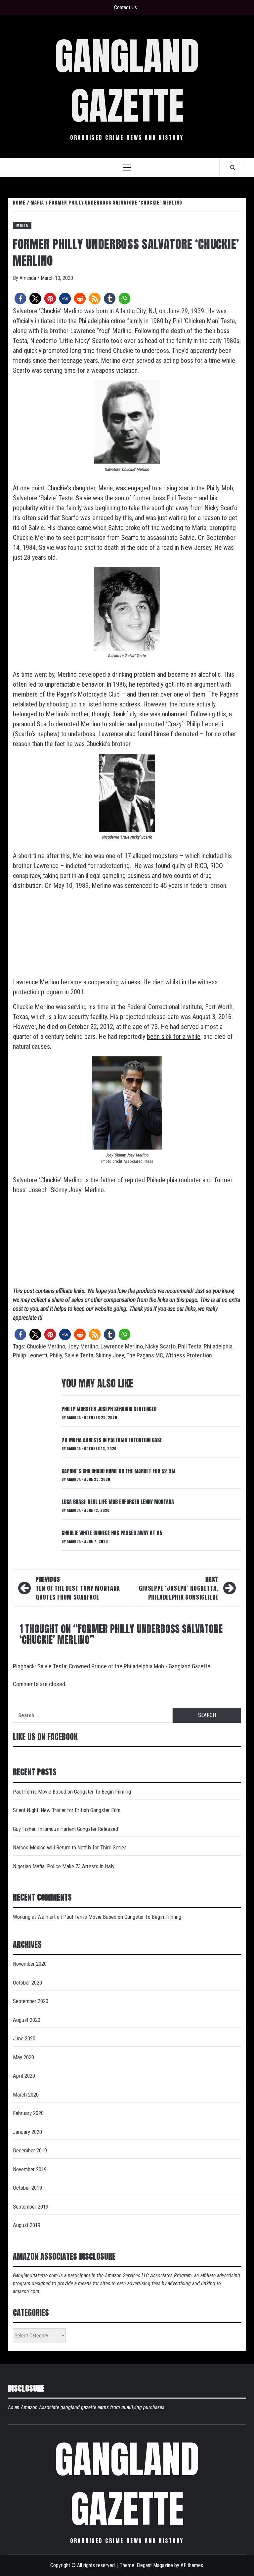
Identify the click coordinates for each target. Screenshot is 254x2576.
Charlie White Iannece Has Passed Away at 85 (112, 1533)
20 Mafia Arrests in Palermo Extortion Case (112, 1440)
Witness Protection (189, 1355)
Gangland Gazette (127, 81)
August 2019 (27, 2225)
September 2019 (31, 2207)
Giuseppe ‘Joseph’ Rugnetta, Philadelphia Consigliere (179, 1588)
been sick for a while (174, 1037)
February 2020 (28, 2113)
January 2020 (27, 2132)
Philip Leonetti (30, 1355)
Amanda (28, 278)
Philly (56, 1355)
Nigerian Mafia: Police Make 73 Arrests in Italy (64, 1866)
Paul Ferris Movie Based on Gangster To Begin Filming (72, 1792)
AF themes (192, 2565)
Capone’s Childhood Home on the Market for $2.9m (118, 1471)
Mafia (22, 225)
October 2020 (27, 1983)
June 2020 (24, 2038)
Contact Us (126, 7)
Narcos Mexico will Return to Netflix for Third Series (70, 1847)
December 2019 (30, 2150)
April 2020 (24, 2076)
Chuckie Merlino (46, 1346)
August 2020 (27, 2020)
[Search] (233, 167)
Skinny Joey (110, 1355)
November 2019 (30, 2169)
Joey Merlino (83, 1346)
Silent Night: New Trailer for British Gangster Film (67, 1810)
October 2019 (27, 2188)
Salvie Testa (79, 1355)
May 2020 (23, 2057)
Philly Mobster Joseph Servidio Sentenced (109, 1409)
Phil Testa (190, 1346)
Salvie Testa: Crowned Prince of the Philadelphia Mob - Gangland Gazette (124, 1666)
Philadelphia (218, 1346)
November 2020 (30, 1964)
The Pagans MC (145, 1355)
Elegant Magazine (155, 2565)
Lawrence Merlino (122, 1346)
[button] (20, 299)
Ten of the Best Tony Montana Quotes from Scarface (78, 1588)
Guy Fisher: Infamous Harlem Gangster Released (65, 1829)
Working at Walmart (34, 1917)
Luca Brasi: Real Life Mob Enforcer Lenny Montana (118, 1502)
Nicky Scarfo (160, 1346)
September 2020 (31, 2001)
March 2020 (26, 2095)
